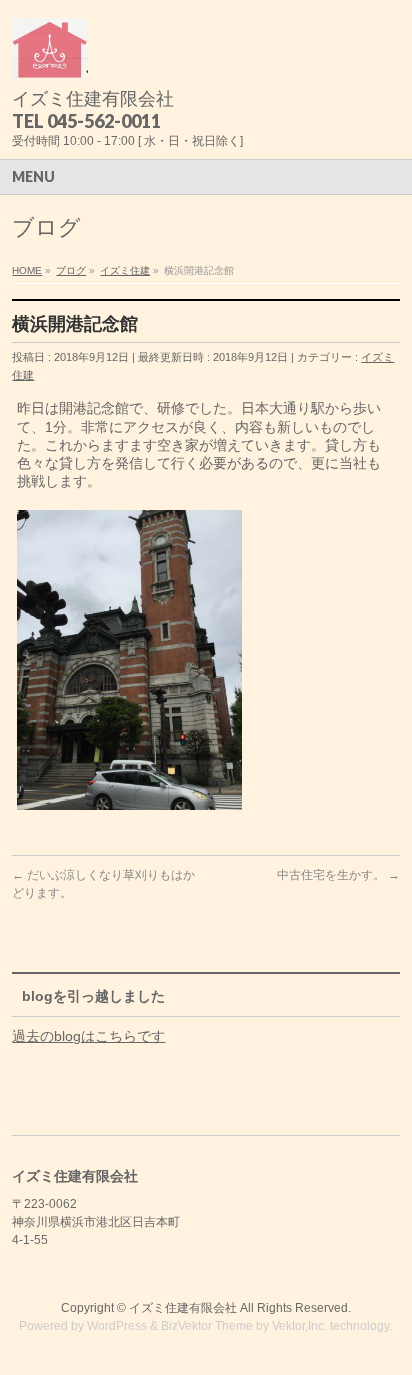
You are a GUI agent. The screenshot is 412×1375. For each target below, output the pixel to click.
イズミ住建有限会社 (183, 1308)
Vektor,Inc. (299, 1326)
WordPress (117, 1326)
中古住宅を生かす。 (338, 875)
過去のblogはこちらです (88, 1036)
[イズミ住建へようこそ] (50, 55)
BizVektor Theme (207, 1326)
